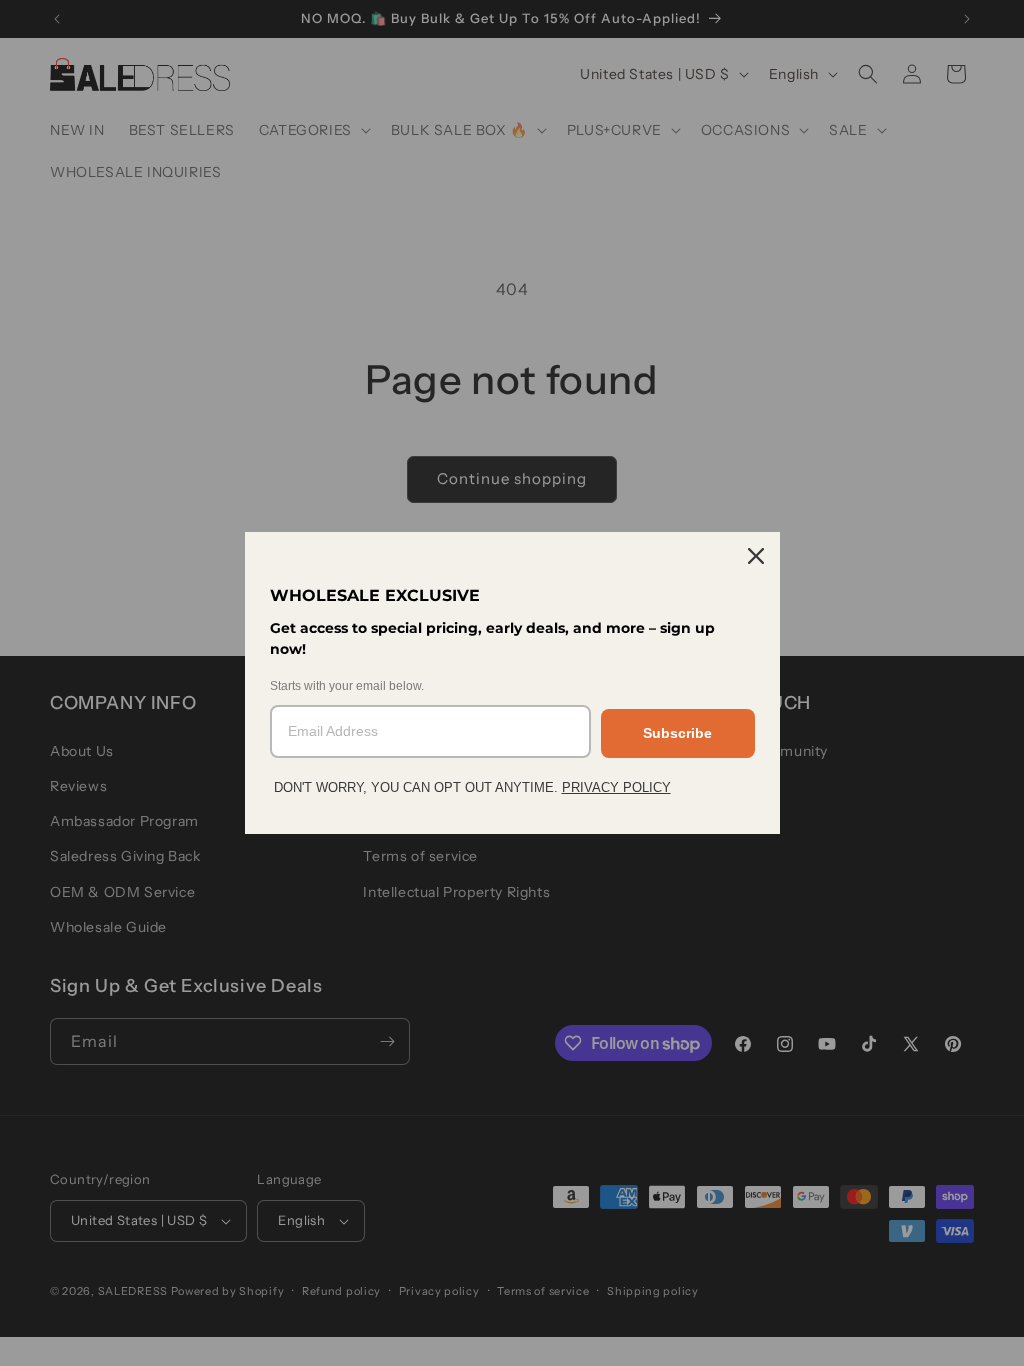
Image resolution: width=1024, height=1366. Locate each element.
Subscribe (677, 733)
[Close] (756, 556)
